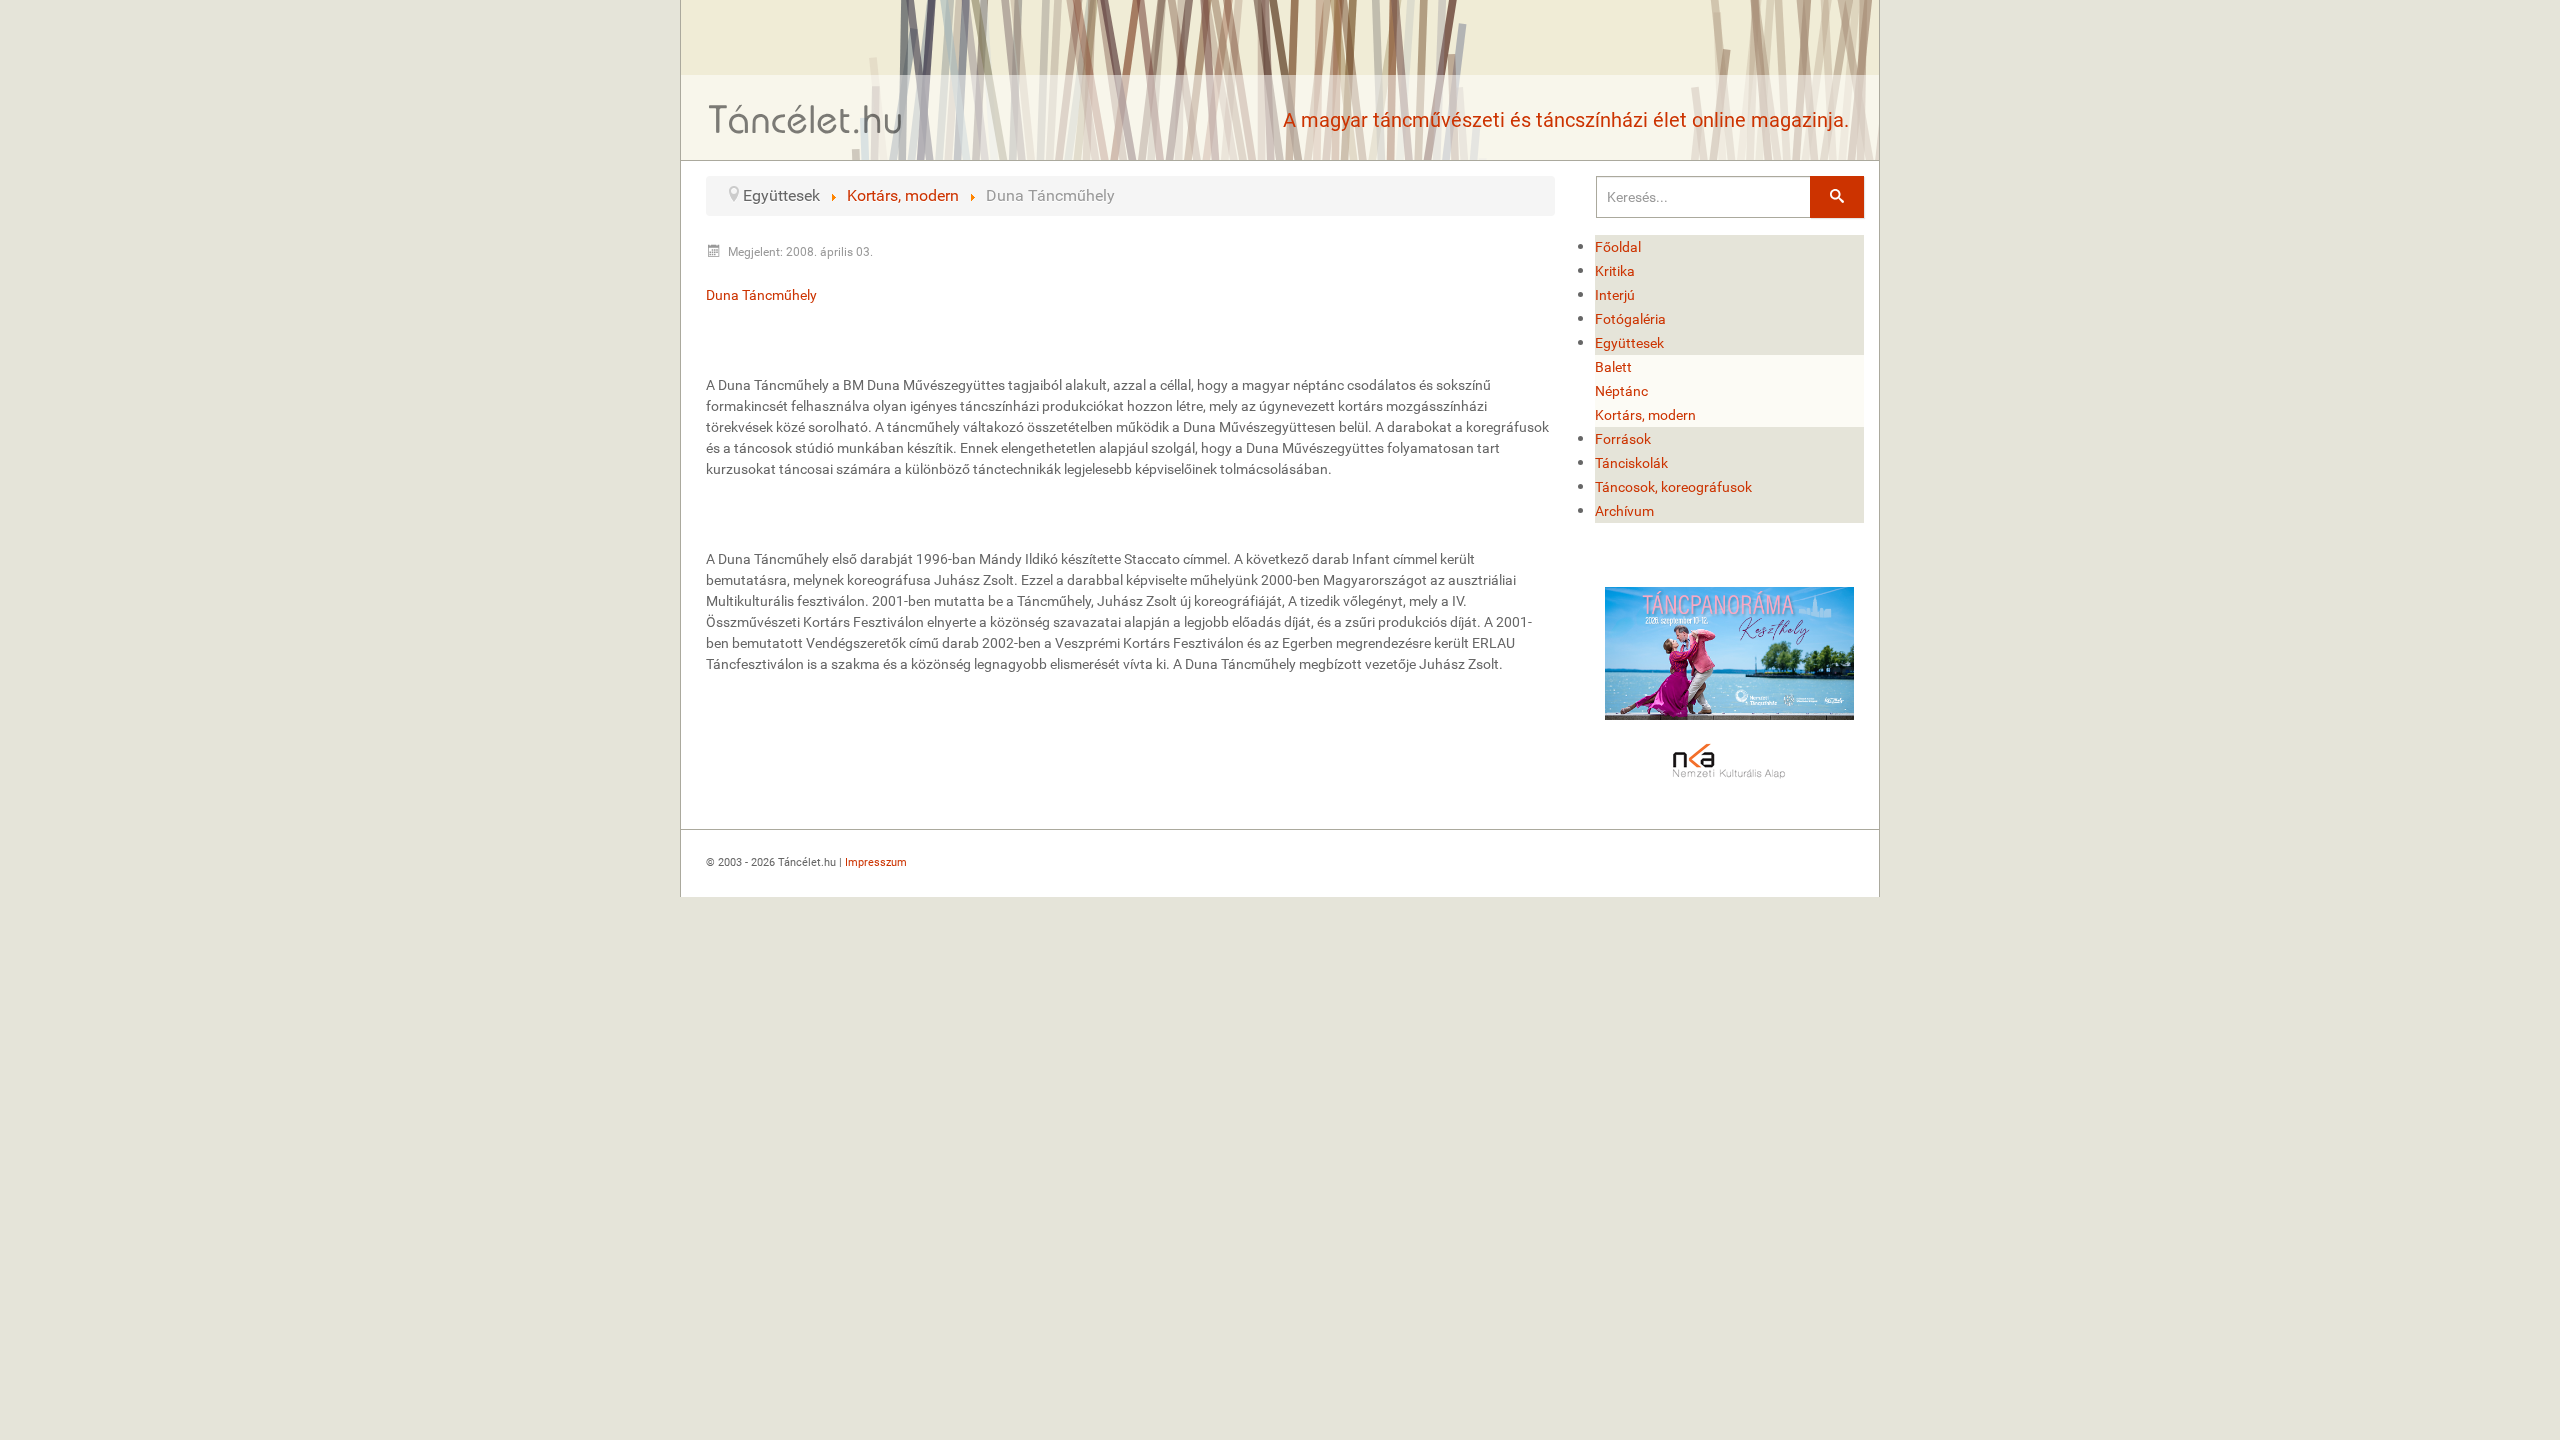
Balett (1613, 367)
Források (1623, 439)
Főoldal (1618, 247)
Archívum (1624, 511)
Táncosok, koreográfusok (1673, 487)
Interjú (1615, 295)
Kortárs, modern (1645, 415)
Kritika (1615, 271)
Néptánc (1621, 391)
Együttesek (1629, 343)
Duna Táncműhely (761, 295)
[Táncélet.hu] (806, 118)
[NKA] (1730, 762)
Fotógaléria (1630, 319)
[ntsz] (1730, 653)
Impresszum (876, 862)
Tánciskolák (1631, 463)
